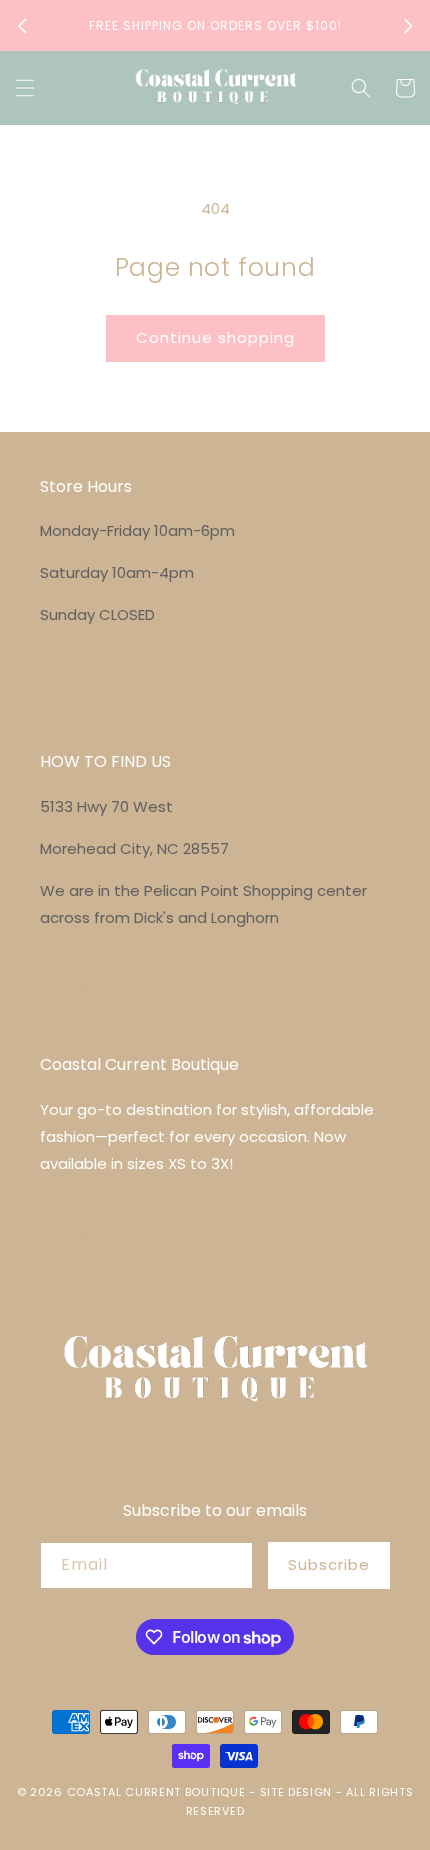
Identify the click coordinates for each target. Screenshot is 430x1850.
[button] (25, 88)
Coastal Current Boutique (156, 1792)
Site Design (296, 1792)
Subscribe (329, 1564)
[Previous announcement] (22, 26)
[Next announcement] (408, 26)
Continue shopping (215, 337)
